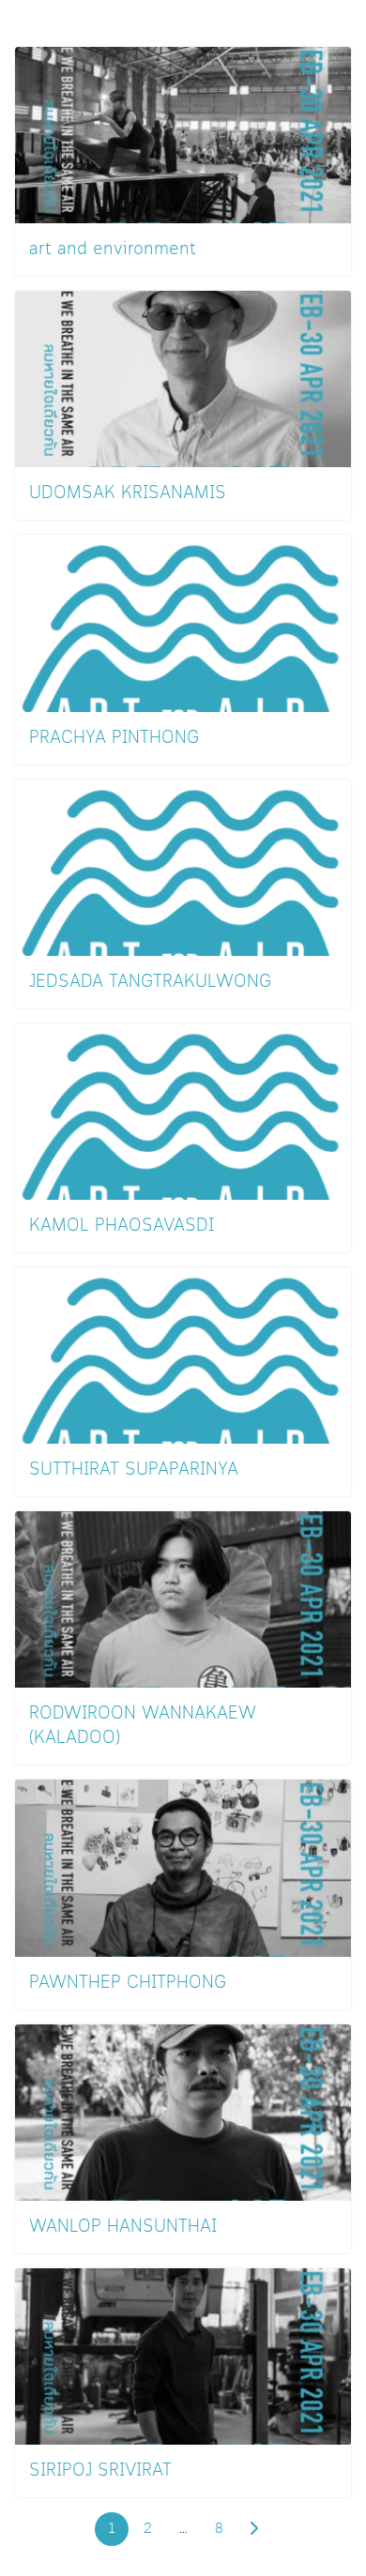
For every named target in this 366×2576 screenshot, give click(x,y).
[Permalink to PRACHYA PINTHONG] (183, 621)
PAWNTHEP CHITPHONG (128, 1983)
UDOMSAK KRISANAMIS (128, 493)
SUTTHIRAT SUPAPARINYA (134, 1470)
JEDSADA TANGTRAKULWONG (150, 982)
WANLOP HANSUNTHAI (123, 2227)
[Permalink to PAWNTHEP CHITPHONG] (183, 1866)
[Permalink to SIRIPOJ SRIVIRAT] (183, 2354)
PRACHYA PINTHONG (114, 738)
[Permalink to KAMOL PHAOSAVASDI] (183, 1109)
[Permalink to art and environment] (183, 133)
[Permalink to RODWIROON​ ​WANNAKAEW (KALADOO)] (183, 1597)
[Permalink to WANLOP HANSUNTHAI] (183, 2110)
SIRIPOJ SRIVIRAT (100, 2471)
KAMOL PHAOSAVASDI (122, 1226)
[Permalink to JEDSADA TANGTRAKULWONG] (183, 865)
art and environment (113, 250)
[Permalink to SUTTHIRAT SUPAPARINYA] (183, 1353)
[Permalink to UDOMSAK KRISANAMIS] (183, 377)
